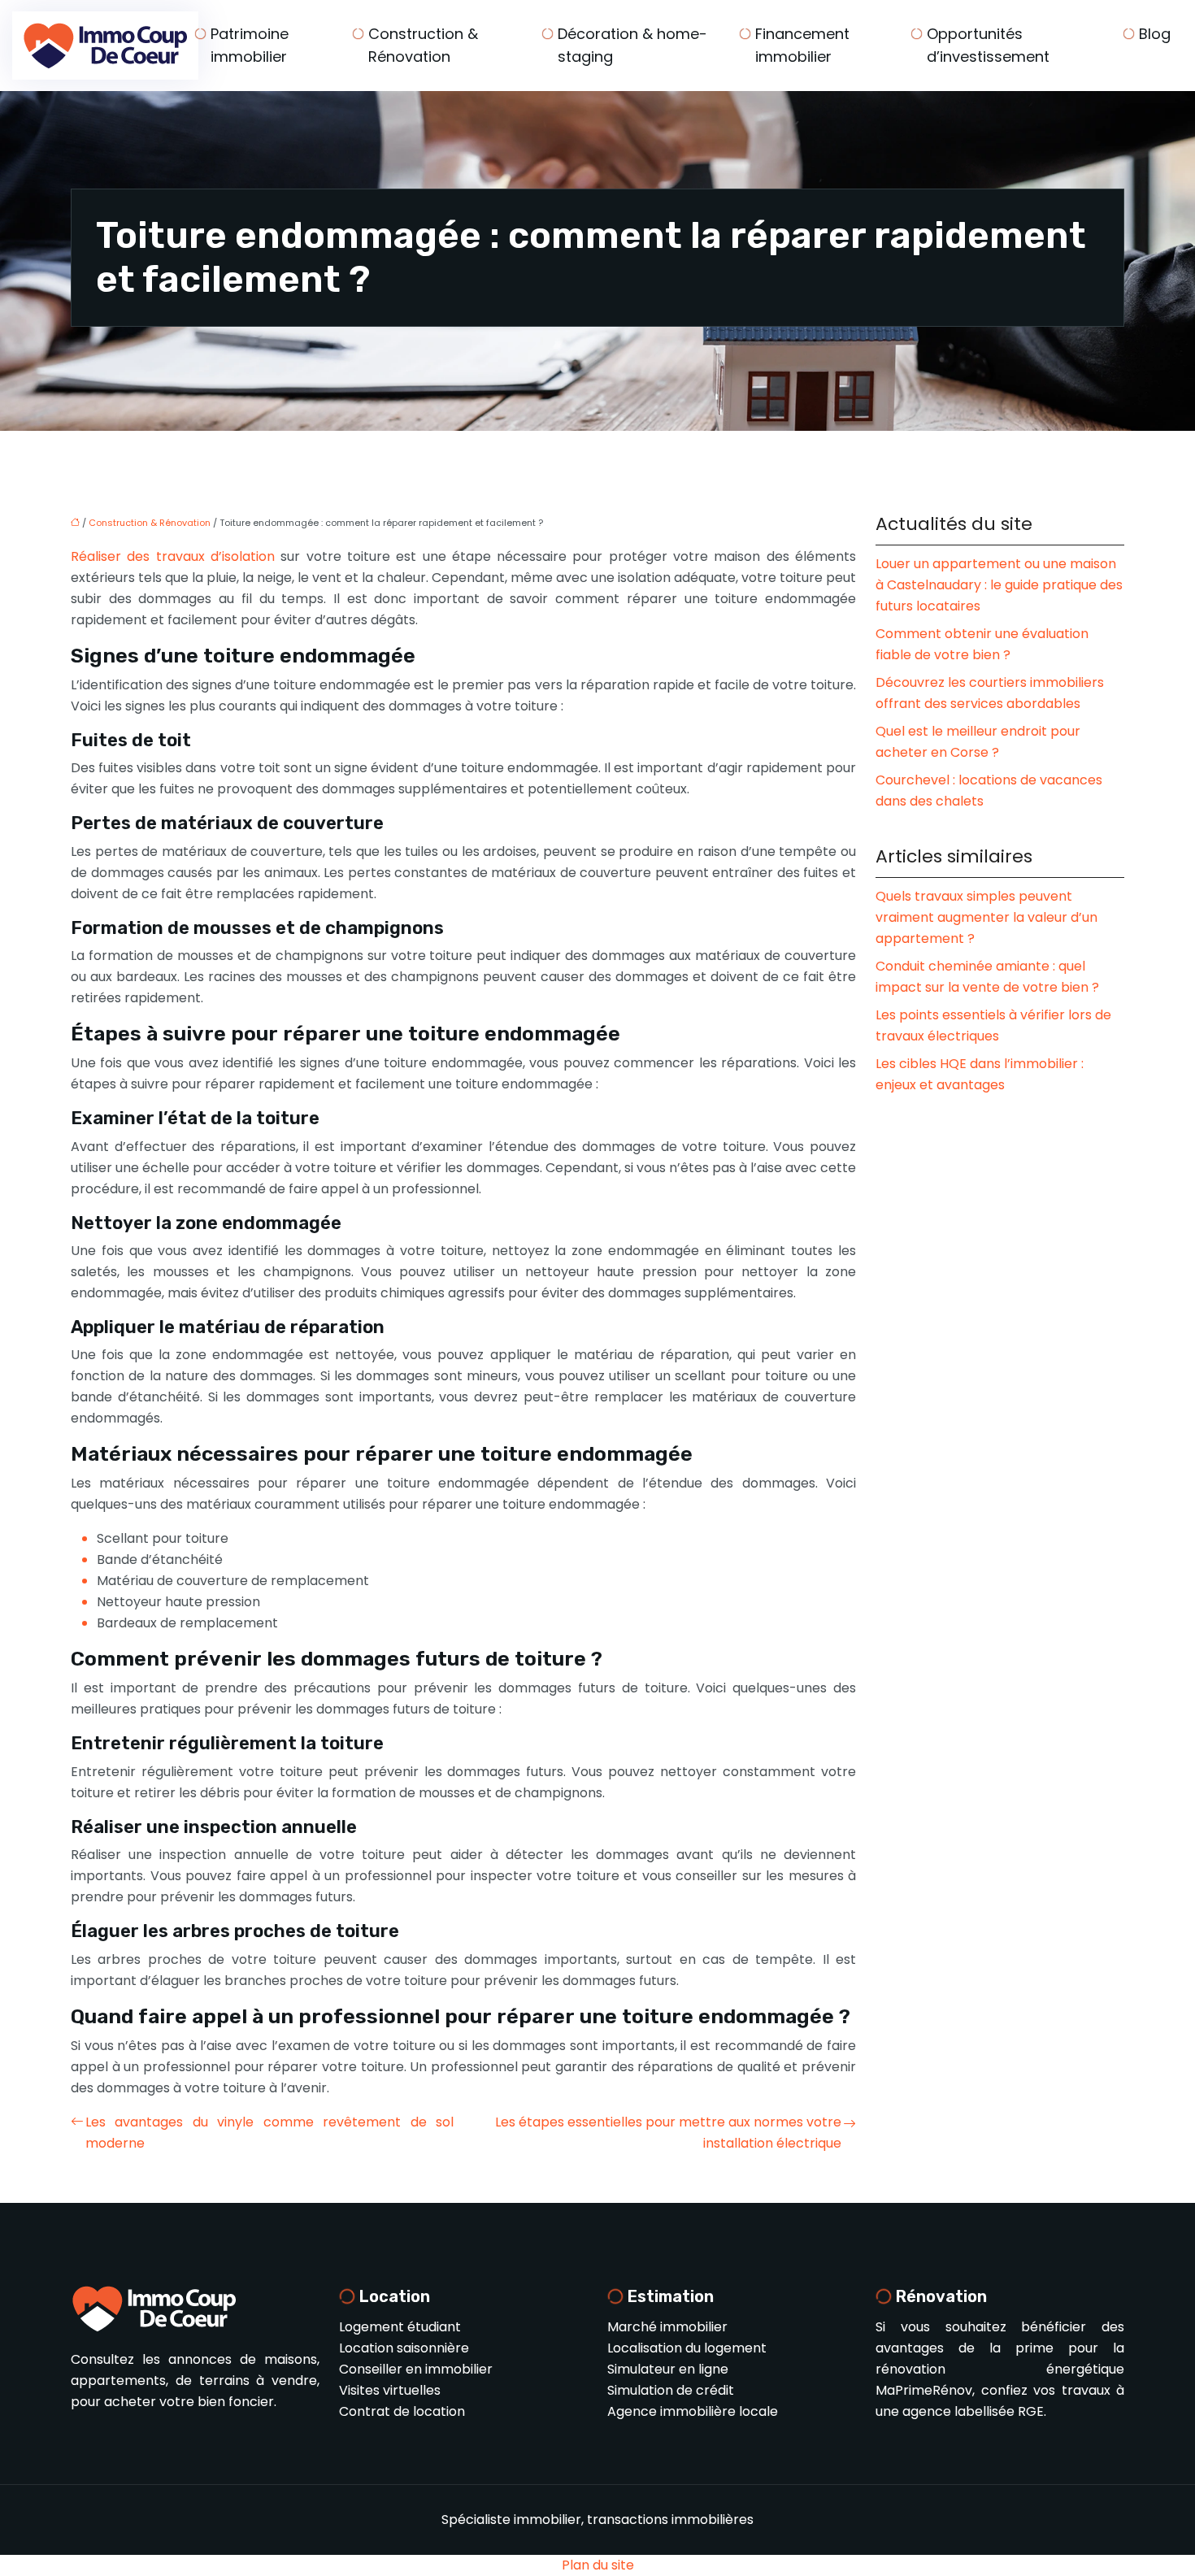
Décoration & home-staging (632, 45)
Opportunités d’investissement (988, 45)
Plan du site (598, 2565)
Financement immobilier (802, 45)
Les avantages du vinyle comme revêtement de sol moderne (269, 2133)
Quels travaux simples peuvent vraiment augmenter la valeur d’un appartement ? (986, 917)
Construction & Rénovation (423, 45)
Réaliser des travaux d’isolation (173, 556)
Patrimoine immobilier (250, 45)
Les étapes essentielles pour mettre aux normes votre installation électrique (668, 2133)
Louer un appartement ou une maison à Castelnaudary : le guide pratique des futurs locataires (999, 585)
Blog (1155, 34)
